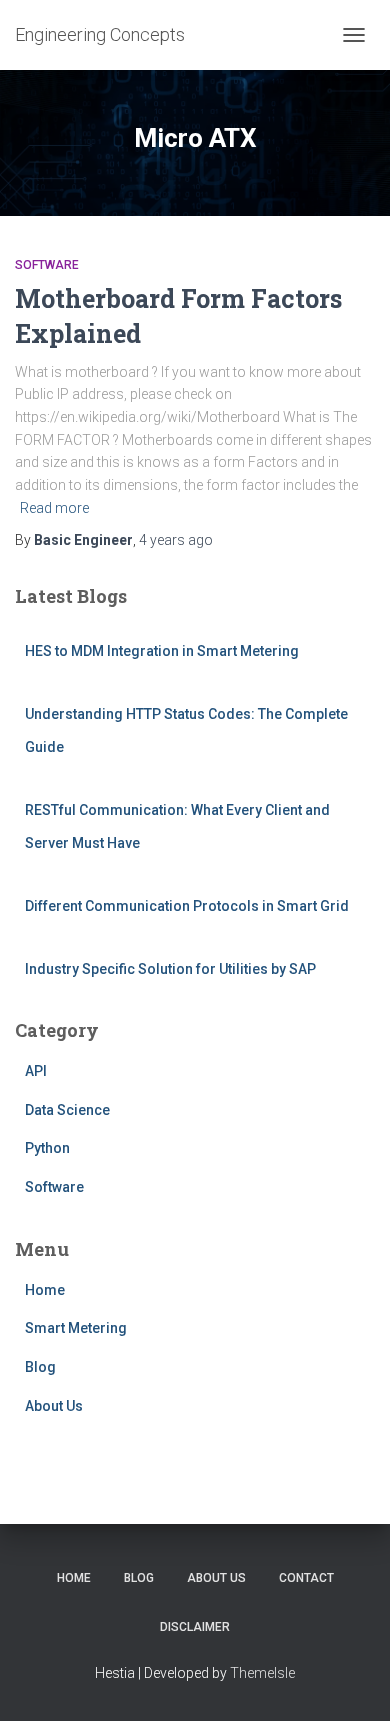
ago (176, 540)
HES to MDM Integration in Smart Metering (162, 651)
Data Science (67, 1110)
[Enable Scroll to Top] (350, 1681)
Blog (40, 1367)
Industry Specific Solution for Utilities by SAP (170, 969)
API (36, 1071)
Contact (306, 1578)
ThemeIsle (262, 1673)
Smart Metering (76, 1328)
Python (47, 1148)
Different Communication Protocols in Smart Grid (187, 906)
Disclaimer (195, 1627)
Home (45, 1290)
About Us (54, 1406)
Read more (54, 508)
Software (47, 265)
